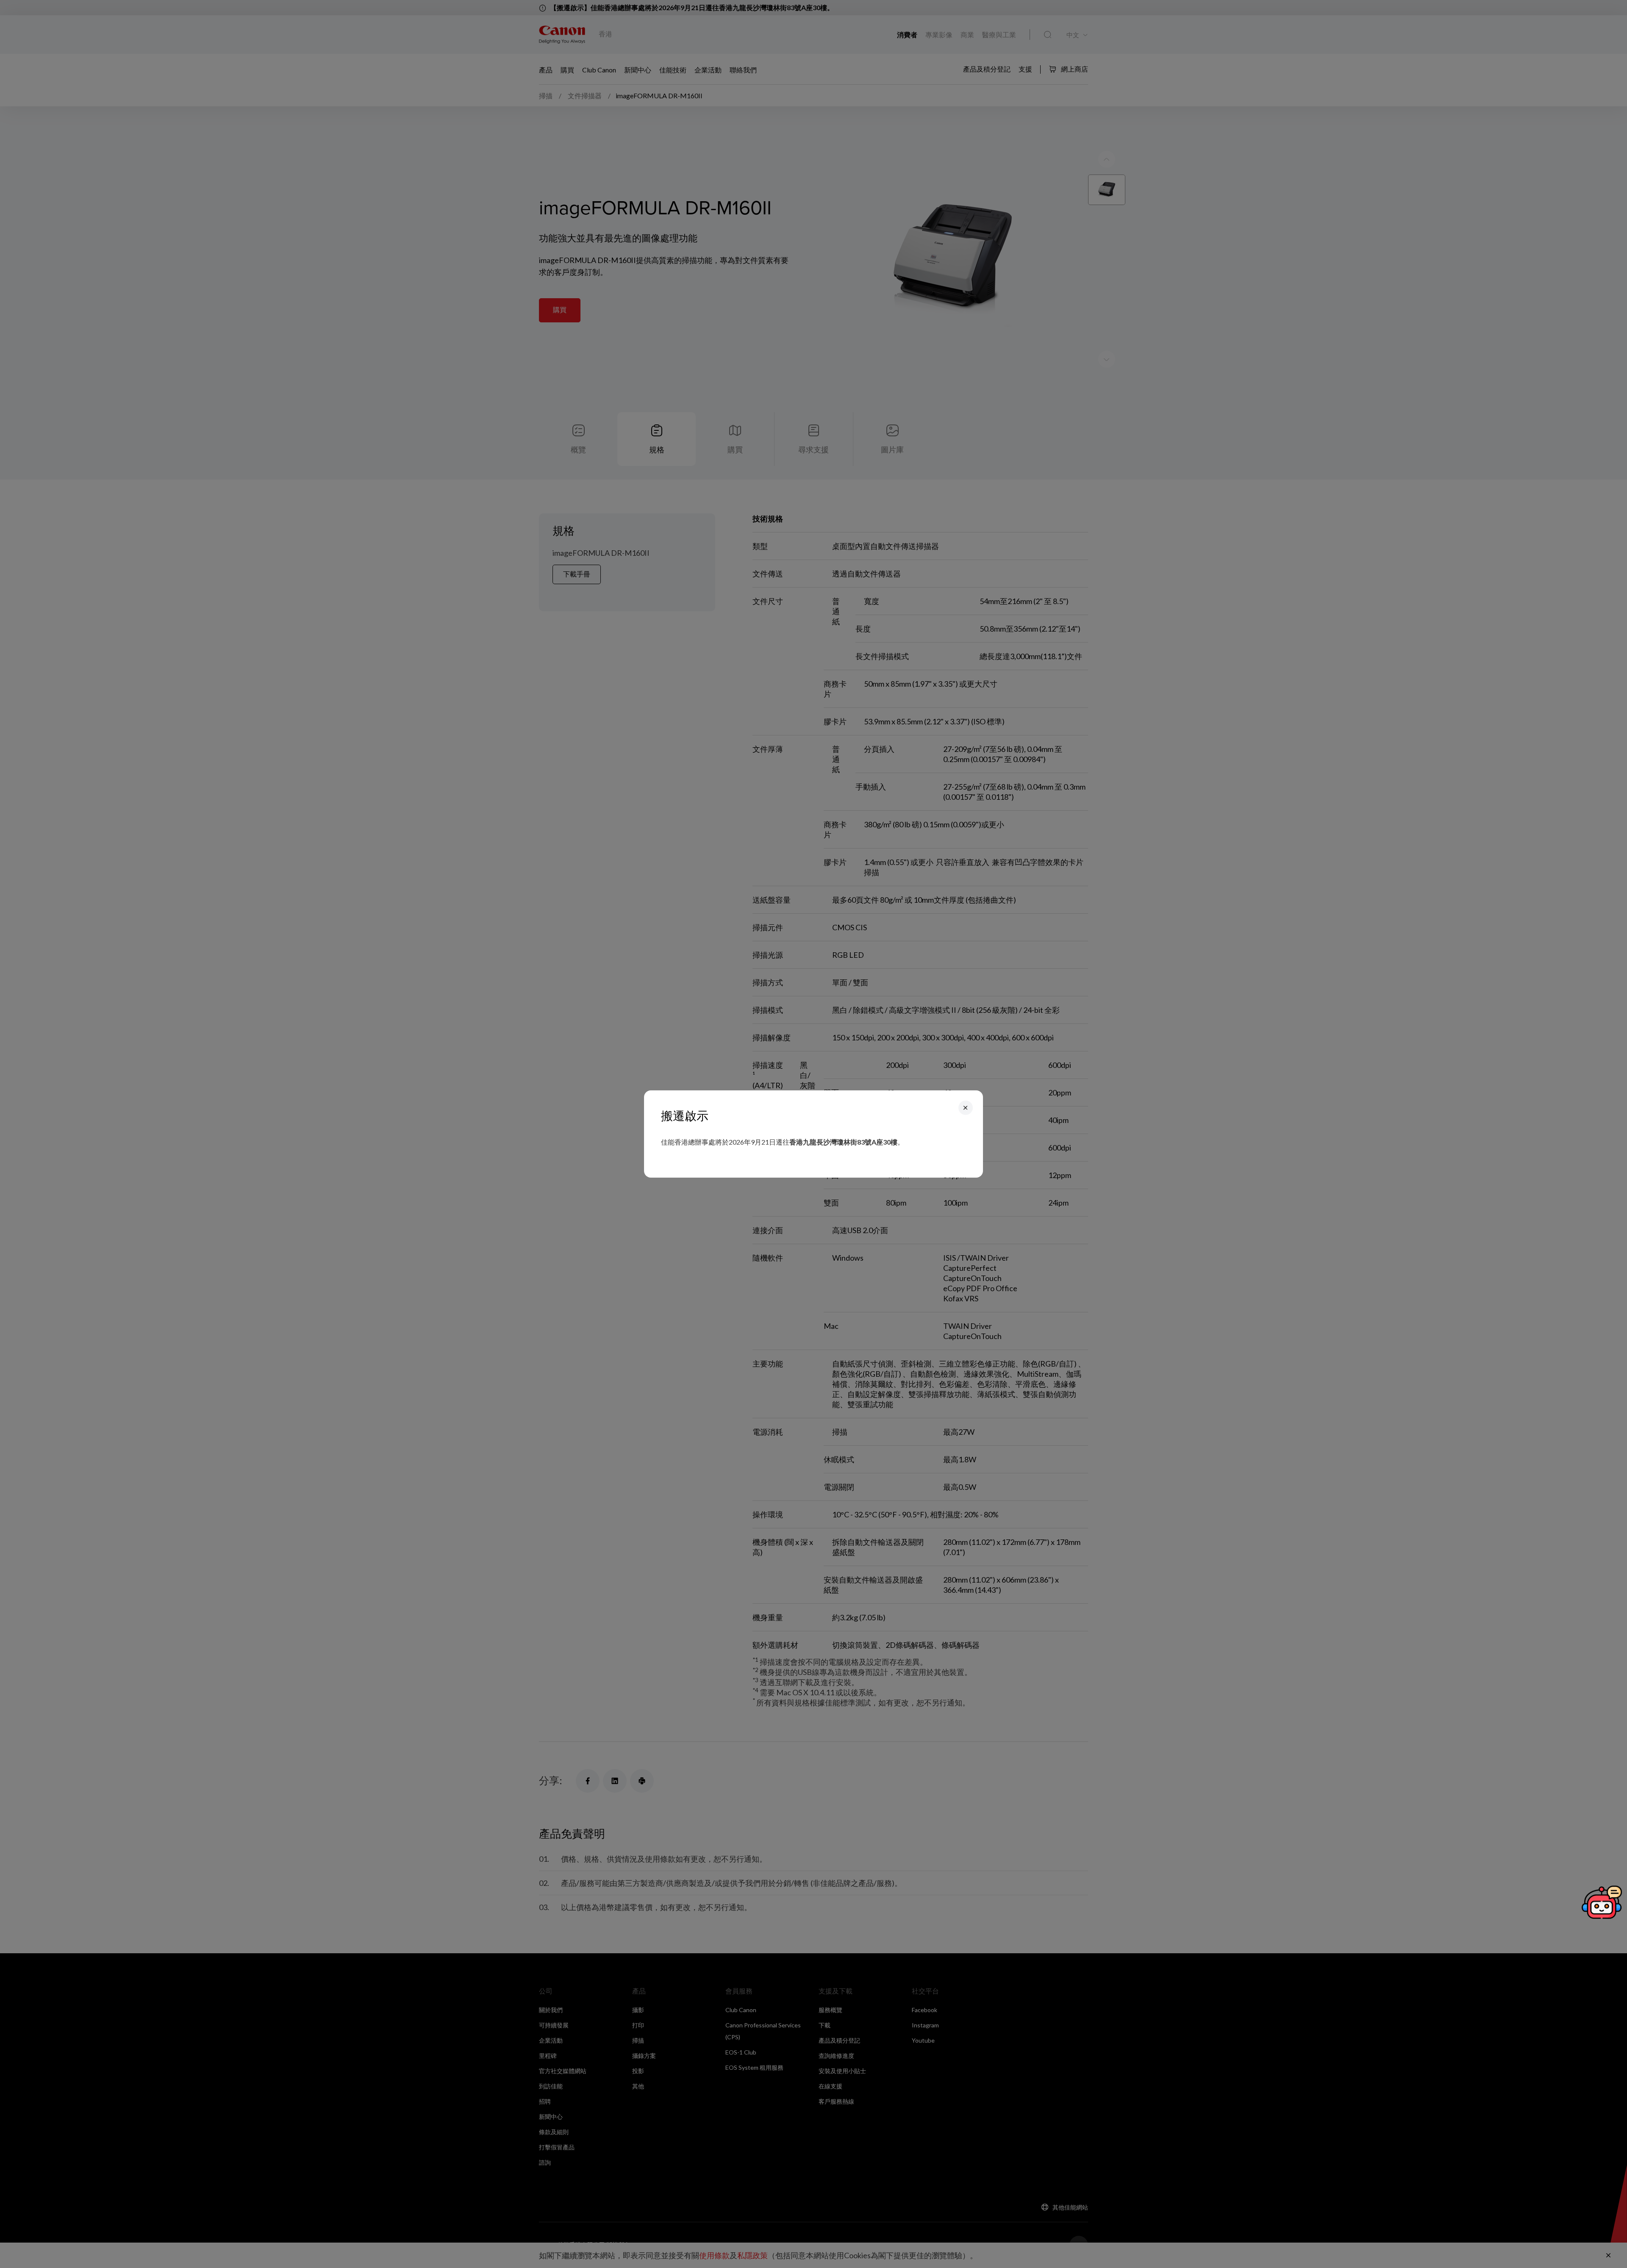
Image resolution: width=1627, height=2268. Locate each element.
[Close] (966, 1108)
